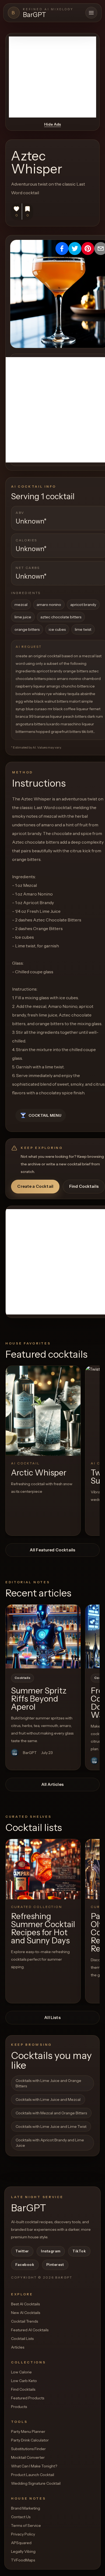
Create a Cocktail (35, 1186)
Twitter (22, 2251)
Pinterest (55, 2265)
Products (19, 2407)
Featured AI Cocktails (30, 2330)
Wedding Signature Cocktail (36, 2483)
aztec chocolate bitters (61, 617)
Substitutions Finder (28, 2449)
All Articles (52, 1784)
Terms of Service (26, 2525)
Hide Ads (52, 124)
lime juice (23, 617)
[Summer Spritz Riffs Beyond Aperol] (43, 1636)
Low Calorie (21, 2372)
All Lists (52, 2017)
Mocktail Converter (28, 2457)
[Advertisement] (52, 77)
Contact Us (21, 2517)
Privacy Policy (23, 2534)
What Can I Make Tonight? (34, 2466)
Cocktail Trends (24, 2321)
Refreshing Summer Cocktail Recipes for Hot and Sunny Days (43, 1928)
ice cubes (57, 629)
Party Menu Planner (28, 2431)
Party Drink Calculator (30, 2440)
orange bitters (27, 629)
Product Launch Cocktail (33, 2475)
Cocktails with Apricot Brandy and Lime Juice (50, 2143)
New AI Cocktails (26, 2313)
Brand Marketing (26, 2508)
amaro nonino (49, 605)
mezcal (21, 605)
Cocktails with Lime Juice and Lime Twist (51, 2126)
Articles (18, 2347)
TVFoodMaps (23, 2560)
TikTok (79, 2251)
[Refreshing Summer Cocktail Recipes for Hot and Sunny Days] (43, 1869)
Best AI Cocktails (25, 2304)
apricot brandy (83, 605)
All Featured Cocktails (52, 1550)
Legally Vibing (23, 2551)
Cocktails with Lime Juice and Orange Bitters (48, 2083)
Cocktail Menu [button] (45, 1115)
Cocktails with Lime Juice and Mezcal (48, 2099)
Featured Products (28, 2398)
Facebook (25, 2265)
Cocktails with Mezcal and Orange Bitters (51, 2113)
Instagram (51, 2251)
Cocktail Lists (22, 2339)
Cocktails (22, 1678)
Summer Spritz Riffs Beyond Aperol (39, 1699)
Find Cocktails (84, 1186)
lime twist (83, 629)
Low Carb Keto (24, 2381)
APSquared (21, 2543)
